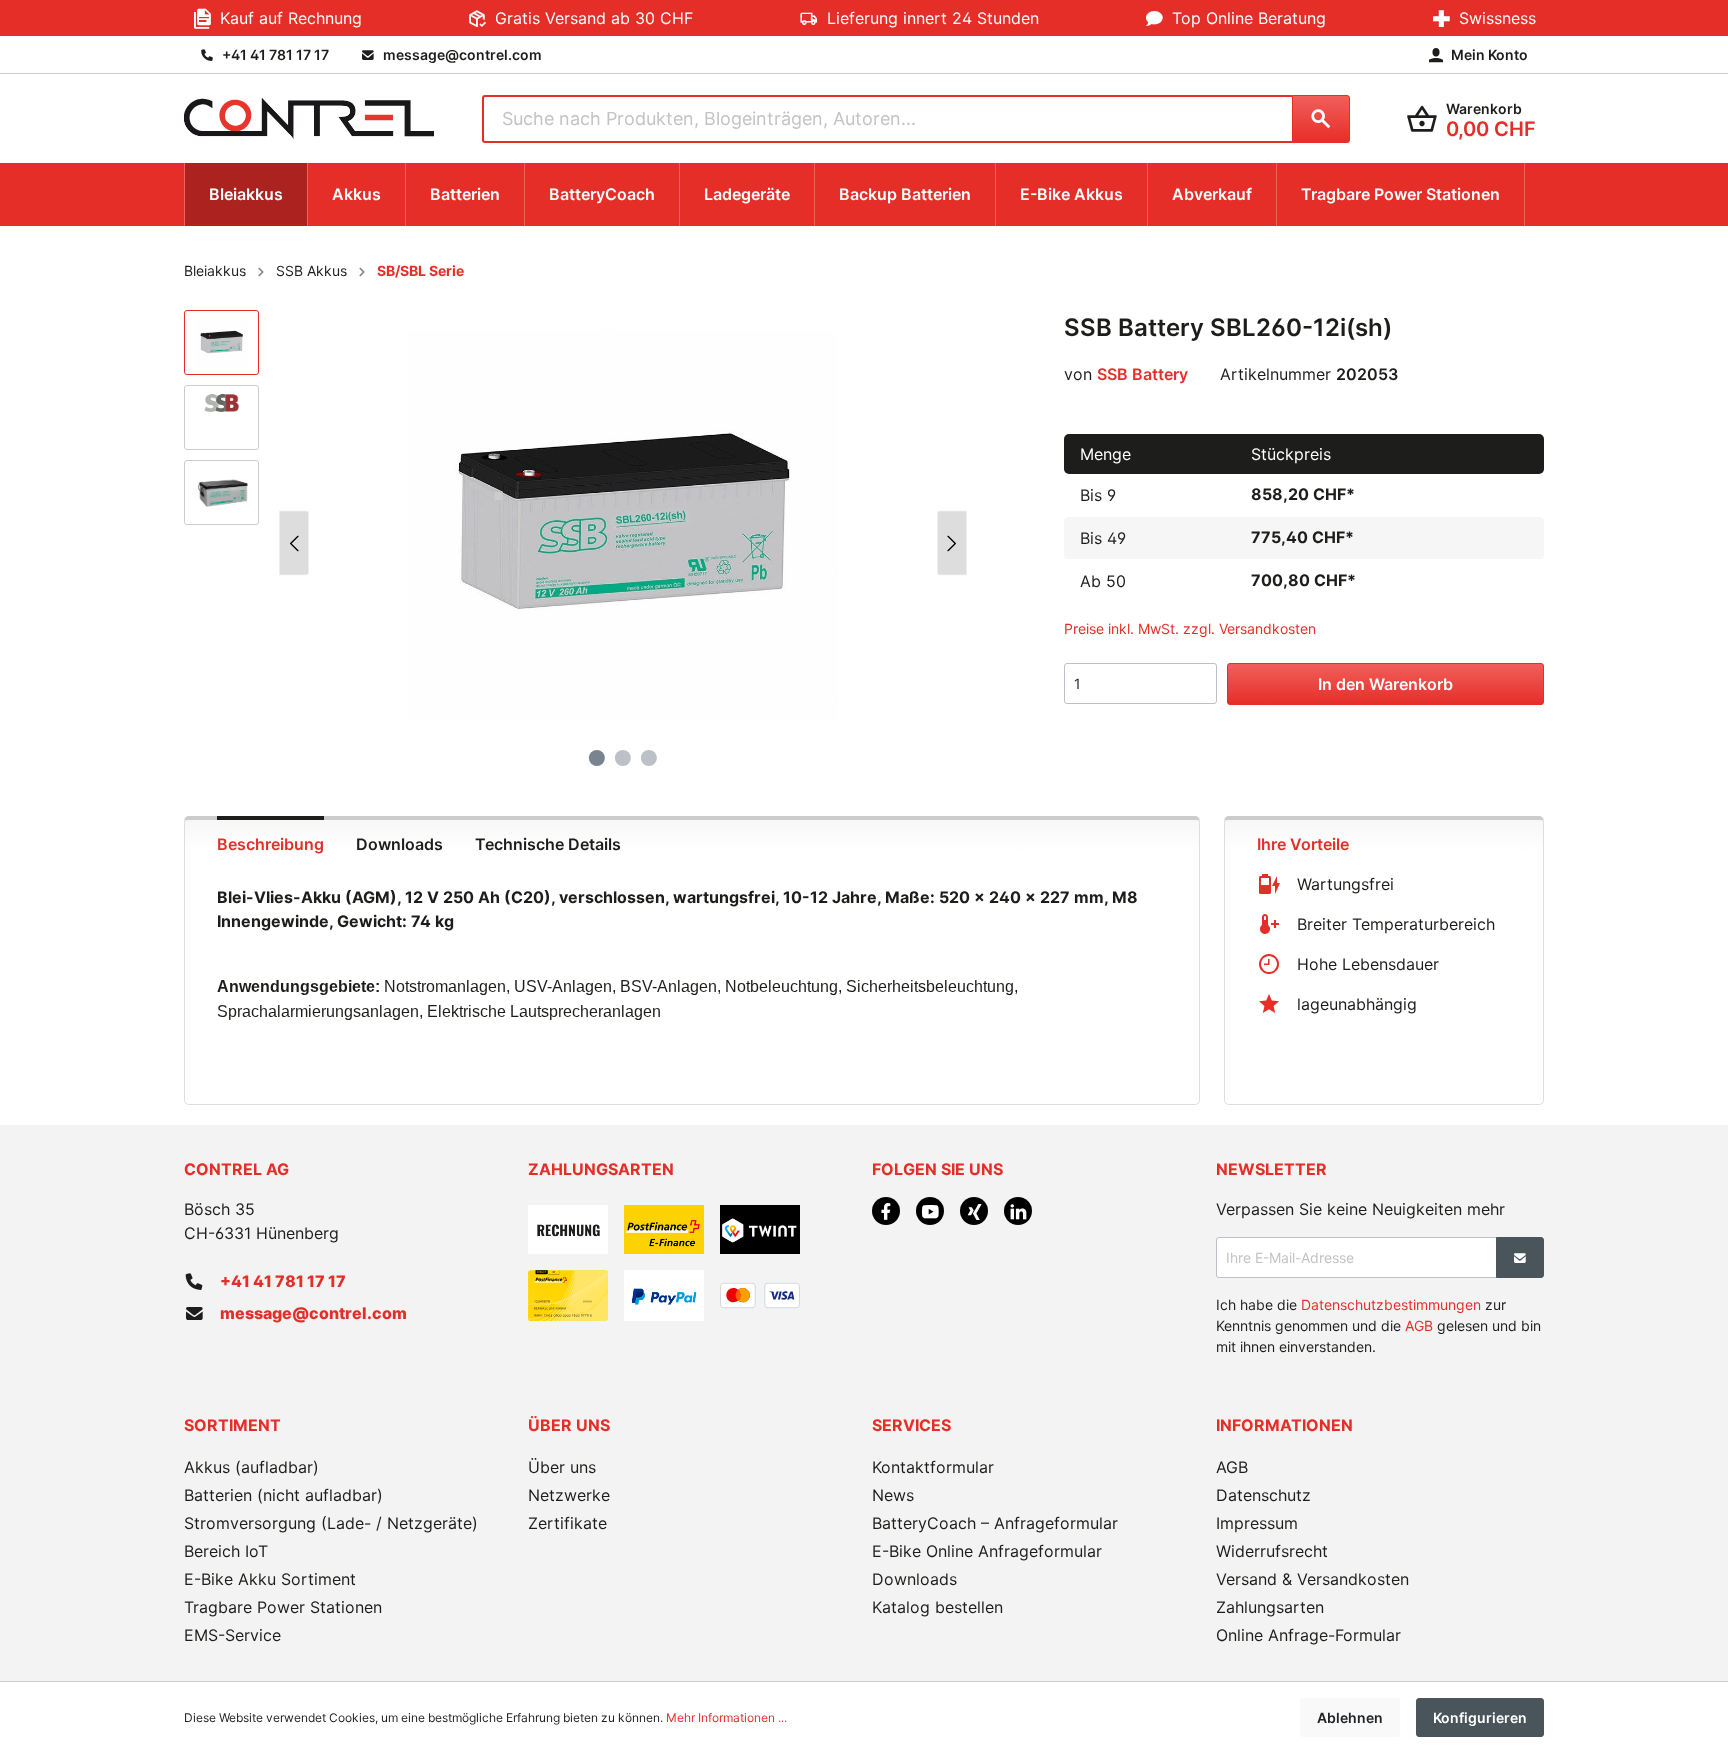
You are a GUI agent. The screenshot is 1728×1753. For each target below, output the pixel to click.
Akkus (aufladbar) (251, 1467)
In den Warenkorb (1385, 684)
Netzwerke (569, 1495)
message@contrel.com (313, 1313)
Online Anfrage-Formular (1308, 1635)
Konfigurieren (1480, 1717)
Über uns (562, 1467)
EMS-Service (232, 1635)
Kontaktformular (933, 1467)
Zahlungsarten (1270, 1607)
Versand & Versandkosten (1312, 1579)
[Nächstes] (952, 543)
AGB (1419, 1325)
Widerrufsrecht (1272, 1551)
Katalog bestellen (937, 1607)
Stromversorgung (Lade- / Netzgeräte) (331, 1523)
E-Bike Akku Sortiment (270, 1579)
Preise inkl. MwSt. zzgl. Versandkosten (1190, 628)
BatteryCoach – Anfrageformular (995, 1523)
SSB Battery (1142, 374)
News (893, 1495)
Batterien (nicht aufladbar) (283, 1495)
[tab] (270, 842)
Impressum (1257, 1523)
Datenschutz (1263, 1495)
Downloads (914, 1579)
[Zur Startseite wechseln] (309, 118)
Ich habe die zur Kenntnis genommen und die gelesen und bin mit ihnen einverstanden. (1378, 1325)
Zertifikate (567, 1523)
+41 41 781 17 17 (283, 1281)
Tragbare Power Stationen (283, 1607)
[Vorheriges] (294, 543)
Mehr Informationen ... (726, 1717)
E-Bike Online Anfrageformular (987, 1551)
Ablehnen (1350, 1717)
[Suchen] (1321, 119)
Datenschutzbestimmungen (1391, 1304)
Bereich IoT (226, 1551)
